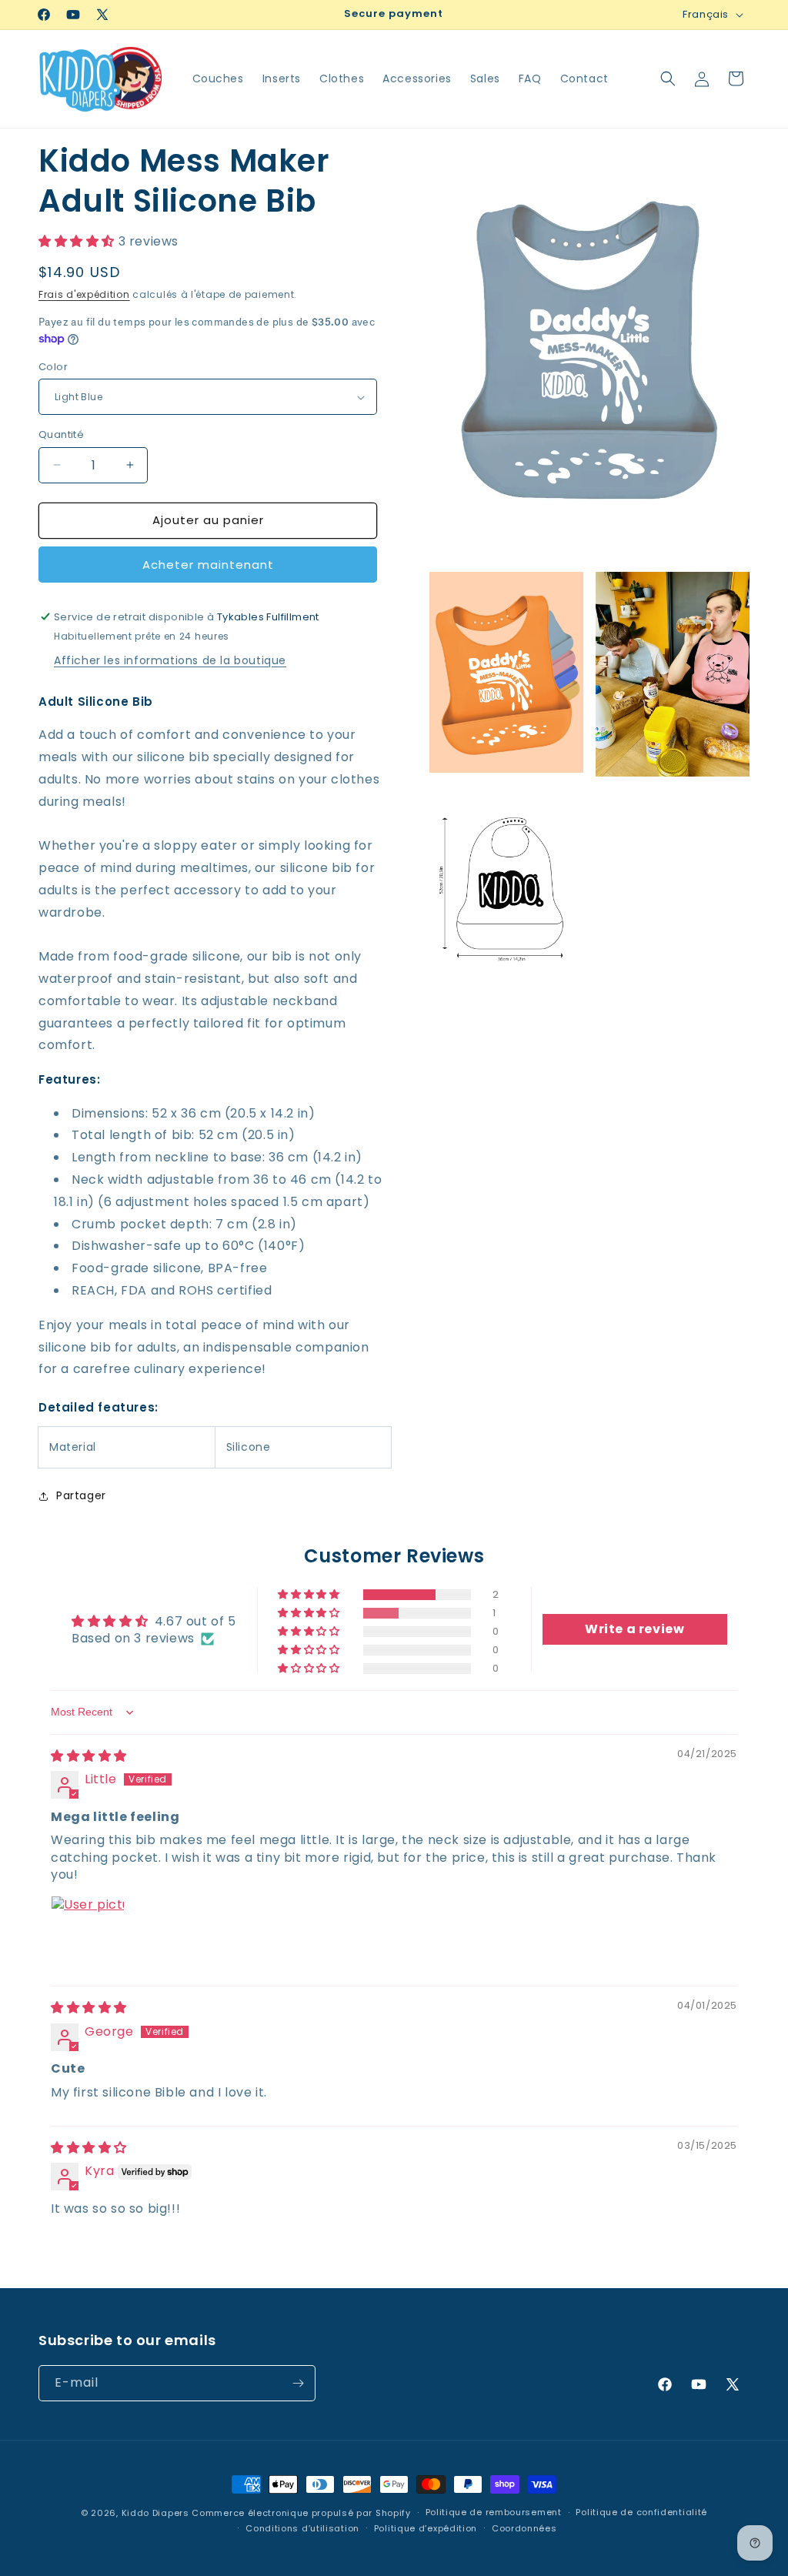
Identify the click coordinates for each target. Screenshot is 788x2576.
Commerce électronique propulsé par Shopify (301, 2513)
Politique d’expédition (426, 2528)
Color (53, 367)
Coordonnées (524, 2528)
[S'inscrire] (298, 2383)
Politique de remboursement (494, 2512)
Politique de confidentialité (641, 2512)
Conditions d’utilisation (302, 2528)
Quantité (61, 434)
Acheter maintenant (208, 565)
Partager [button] (81, 1495)
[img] (89, 1756)
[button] (668, 79)
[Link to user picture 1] (88, 1933)
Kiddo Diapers (155, 2513)
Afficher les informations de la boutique (170, 660)
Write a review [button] (634, 1629)
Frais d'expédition (84, 294)
